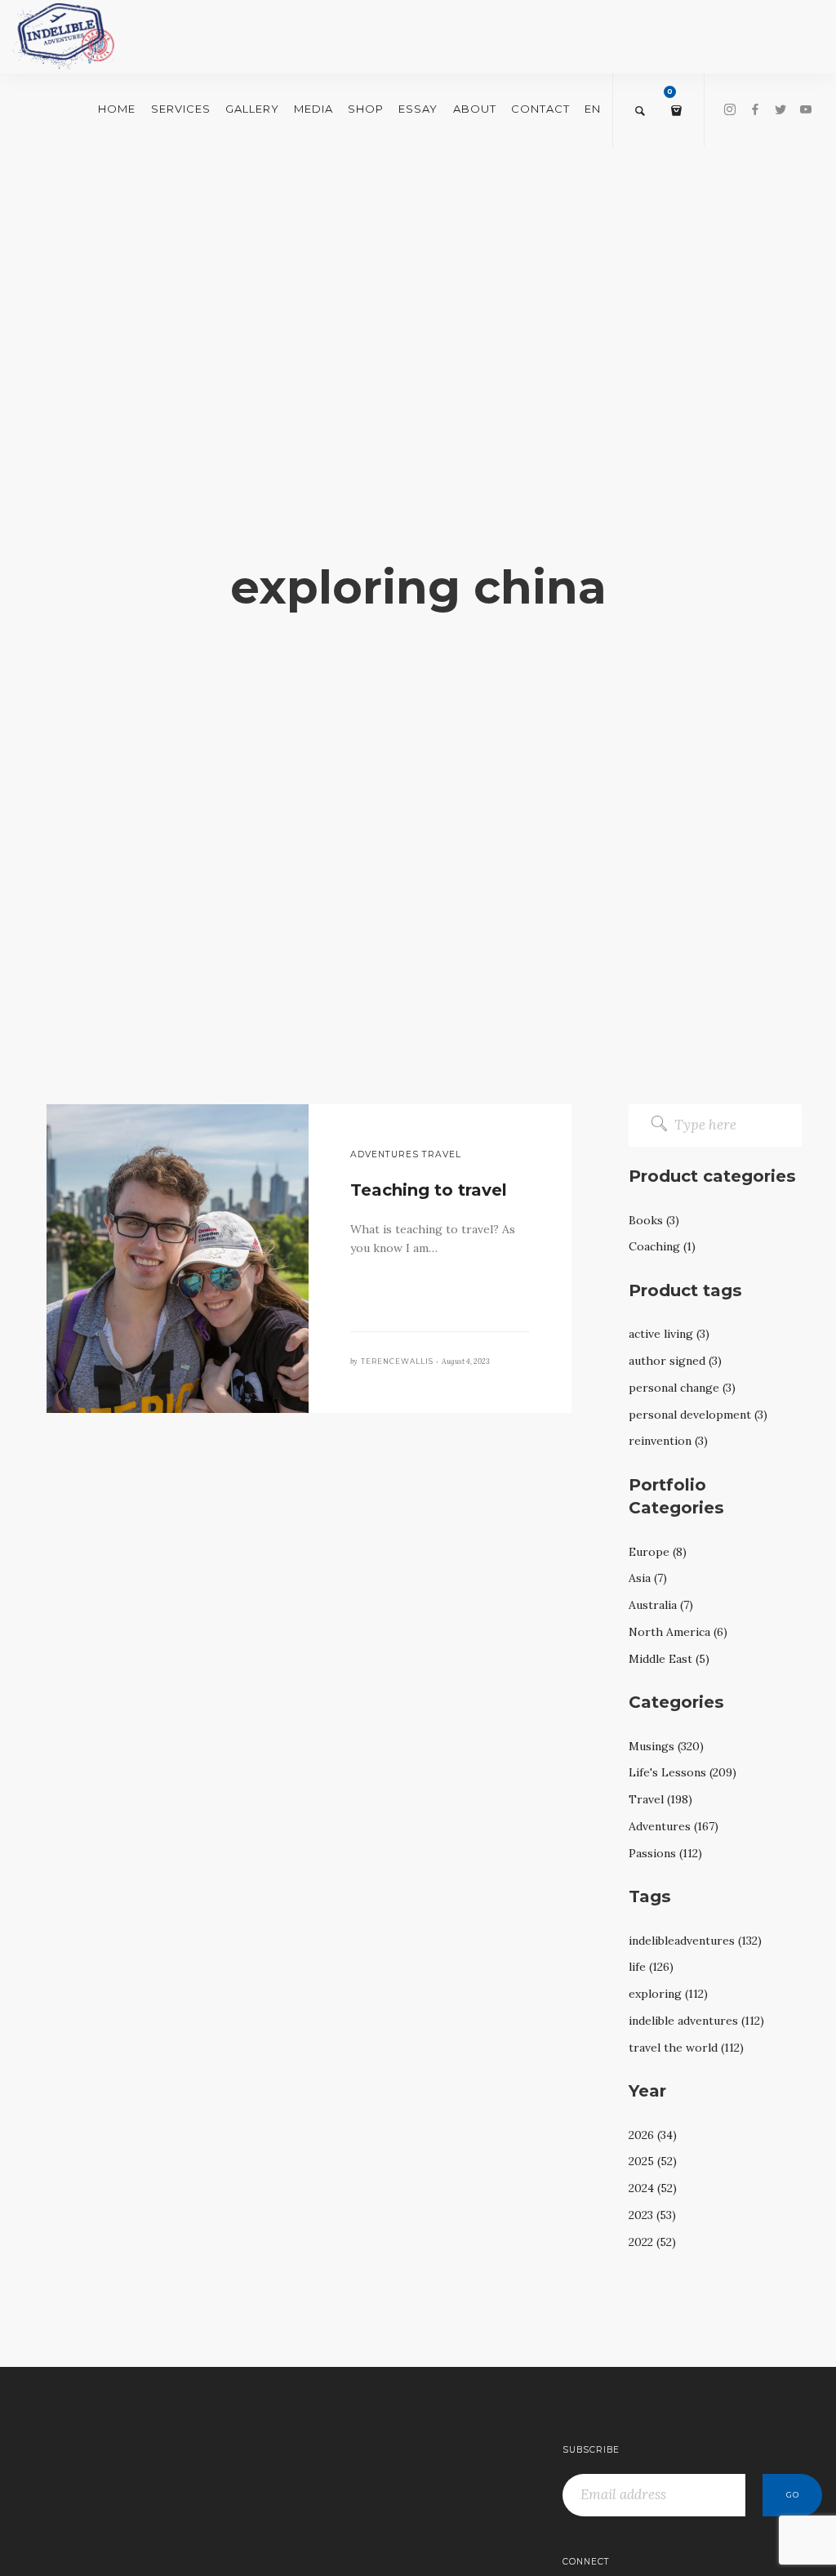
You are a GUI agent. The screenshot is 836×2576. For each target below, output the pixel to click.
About (475, 109)
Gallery (252, 109)
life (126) (651, 1967)
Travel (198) (660, 1799)
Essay (418, 109)
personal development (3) (698, 1415)
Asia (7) (648, 1578)
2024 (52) (653, 2188)
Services (181, 109)
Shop (366, 109)
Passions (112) (665, 1853)
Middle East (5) (669, 1659)
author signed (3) (675, 1361)
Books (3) (654, 1220)
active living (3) (669, 1334)
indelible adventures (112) (696, 2021)
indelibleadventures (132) (695, 1941)
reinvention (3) (668, 1441)
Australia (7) (661, 1605)
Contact (540, 109)
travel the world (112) (686, 2048)
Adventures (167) (674, 1826)
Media (313, 109)
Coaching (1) (662, 1246)
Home (117, 109)
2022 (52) (652, 2242)
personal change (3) (682, 1388)
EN (593, 109)
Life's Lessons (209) (683, 1772)
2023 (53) (652, 2215)
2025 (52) (653, 2161)
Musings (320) (666, 1746)
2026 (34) (653, 2135)
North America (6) (678, 1632)
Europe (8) (658, 1552)
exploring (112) (668, 1994)
